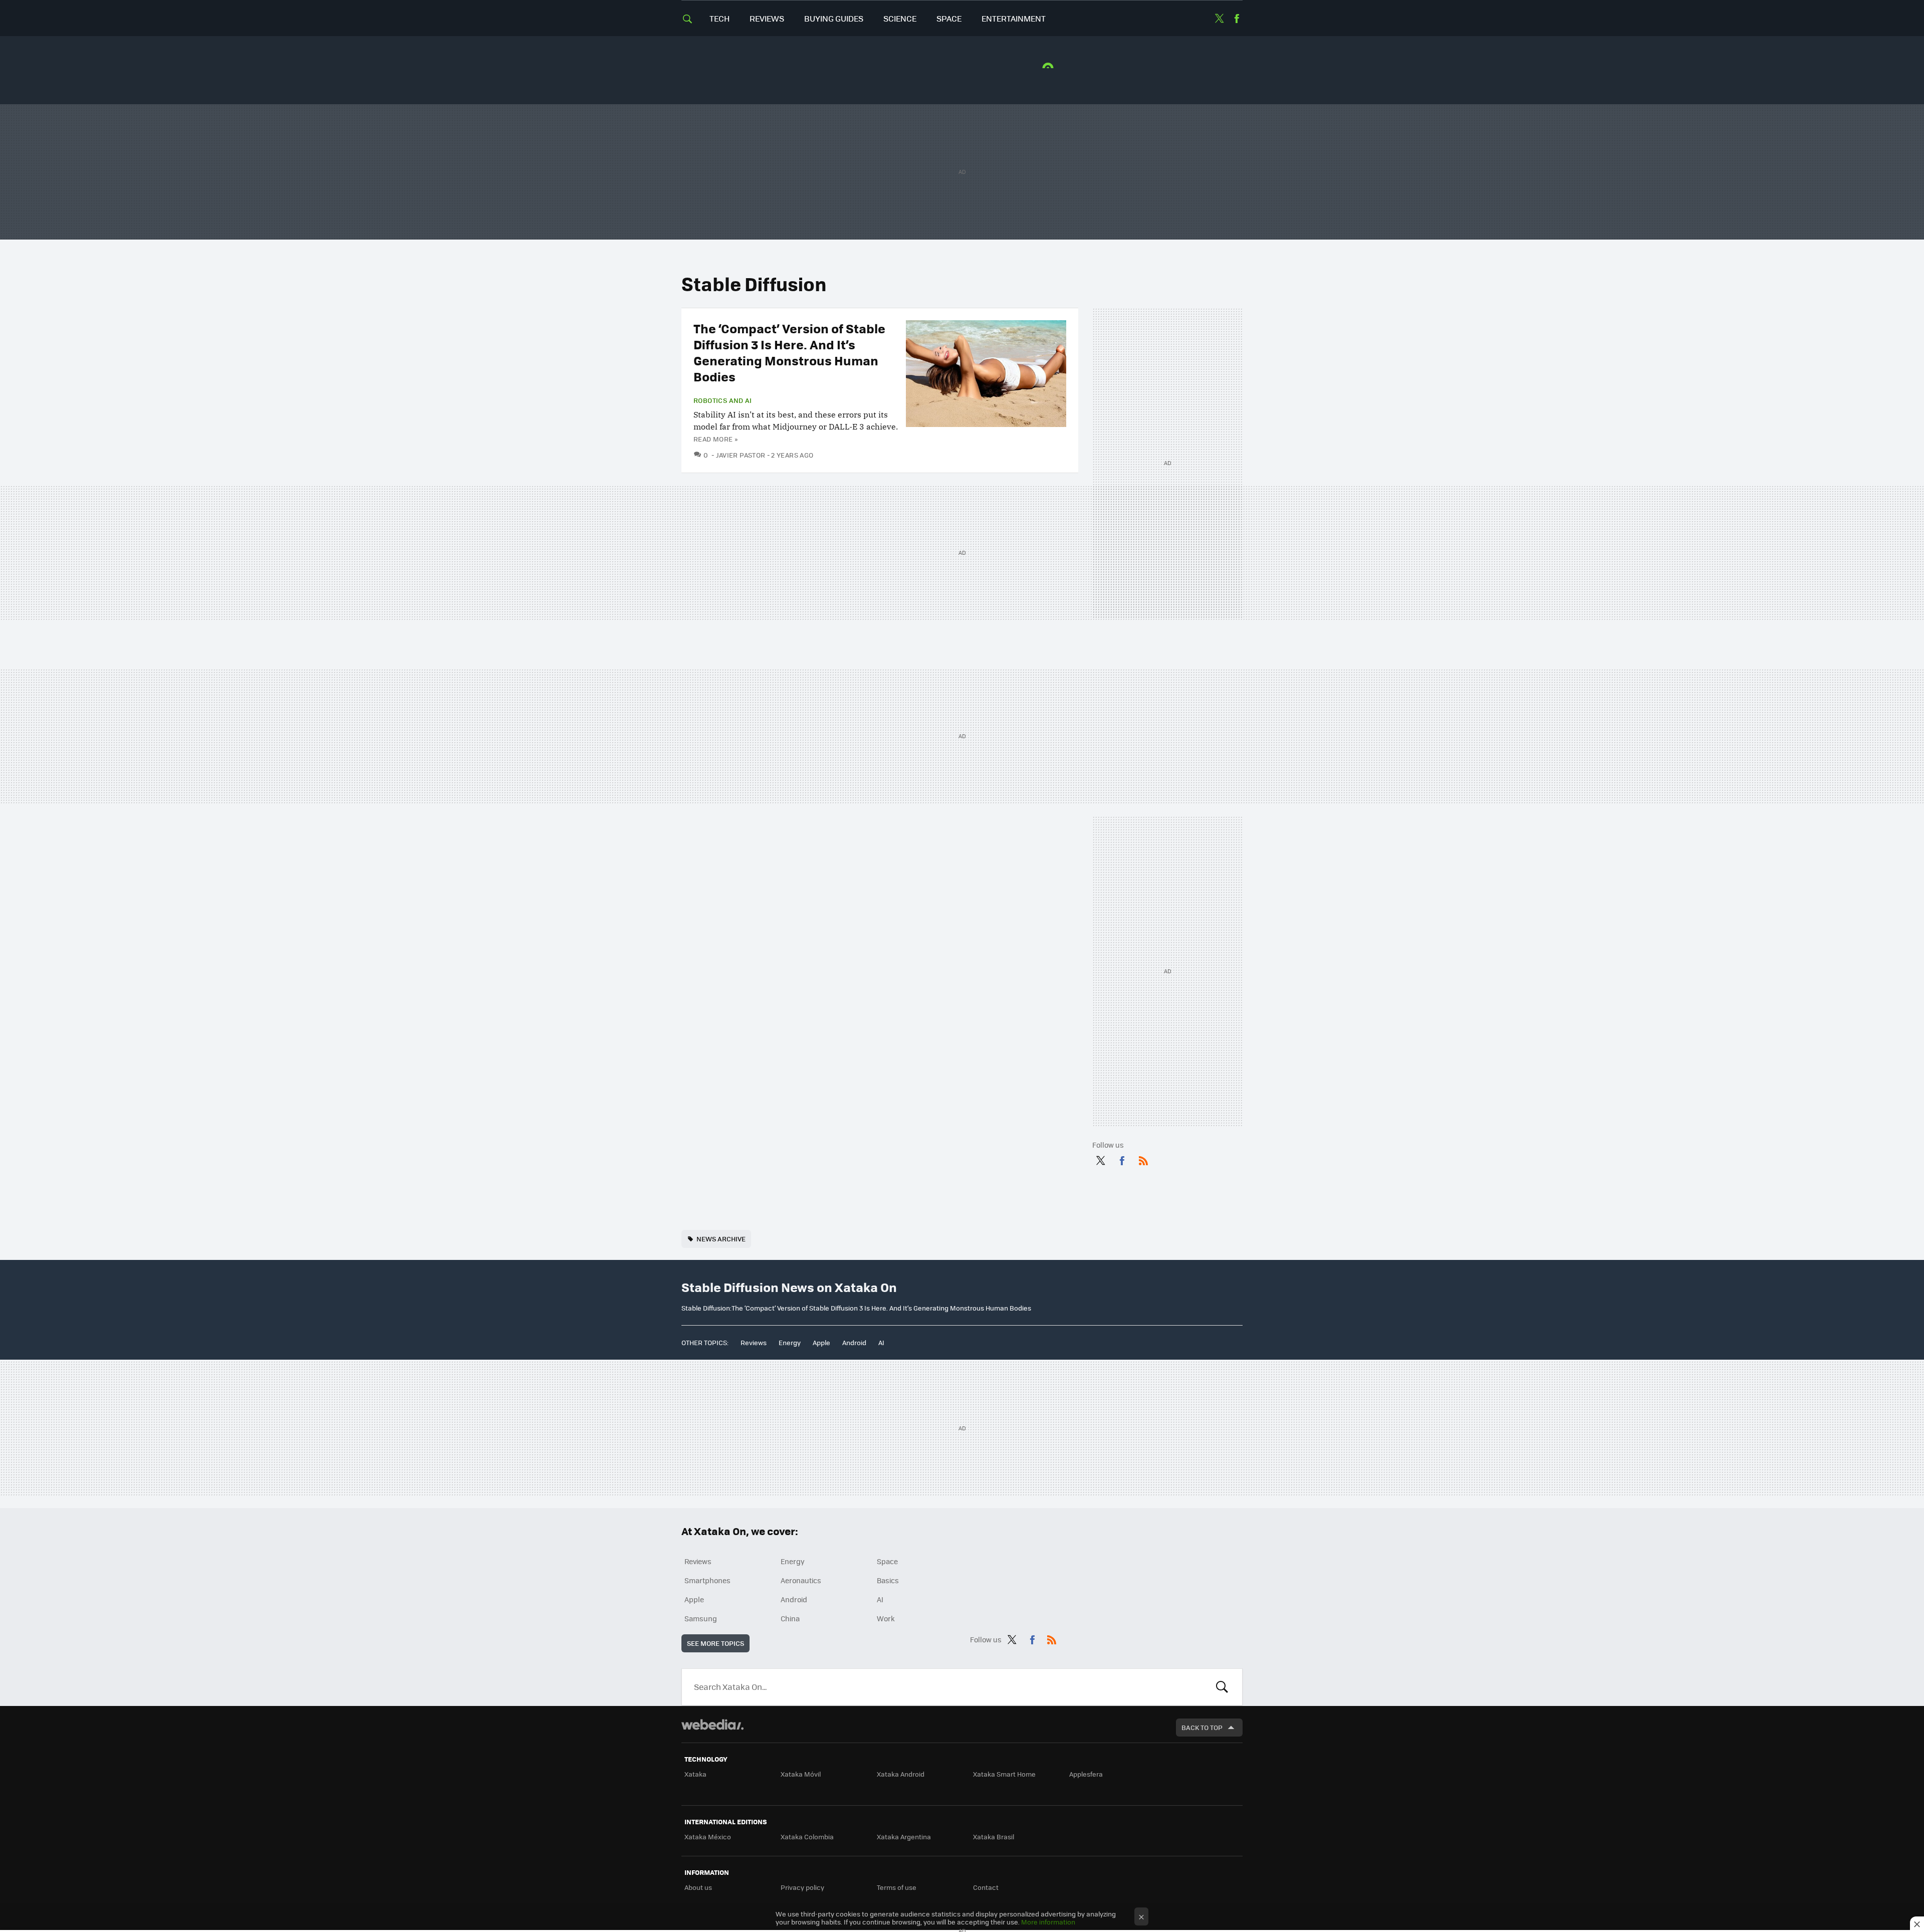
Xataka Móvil (801, 1774)
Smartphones (707, 1580)
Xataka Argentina (904, 1837)
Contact (986, 1887)
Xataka (695, 1774)
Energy (790, 1342)
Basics (888, 1580)
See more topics (715, 1643)
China (790, 1618)
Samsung (701, 1618)
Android (854, 1342)
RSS (1143, 1159)
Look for (1222, 1687)
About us (698, 1887)
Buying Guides (834, 18)
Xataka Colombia (807, 1837)
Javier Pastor (741, 455)
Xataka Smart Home (1004, 1774)
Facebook (1237, 19)
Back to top (1202, 1727)
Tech (719, 18)
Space (949, 18)
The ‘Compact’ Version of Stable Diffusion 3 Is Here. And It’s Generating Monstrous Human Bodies (789, 352)
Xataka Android (901, 1774)
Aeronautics (801, 1580)
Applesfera (1086, 1774)
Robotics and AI (723, 400)
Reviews (767, 18)
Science (900, 18)
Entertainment (1014, 18)
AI (881, 1342)
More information (1048, 1922)
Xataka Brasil (994, 1837)
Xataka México (708, 1837)
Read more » (715, 439)
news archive (721, 1239)
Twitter (1219, 19)
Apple (821, 1342)
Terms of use (897, 1887)
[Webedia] (712, 1725)
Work (886, 1618)
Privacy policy (802, 1887)
